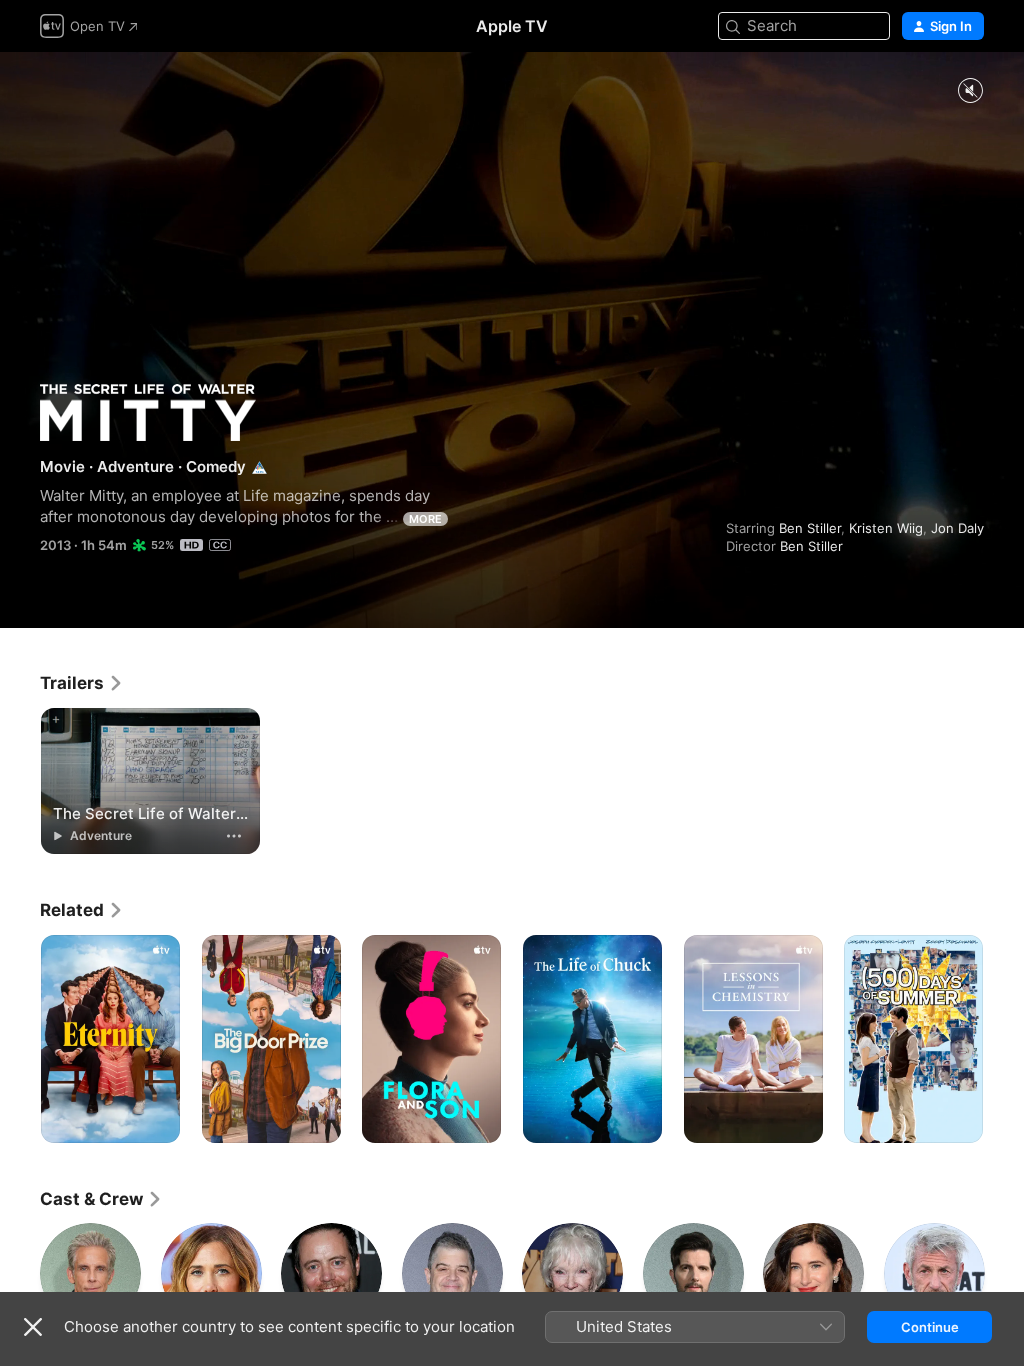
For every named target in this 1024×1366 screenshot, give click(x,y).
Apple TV (512, 26)
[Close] (33, 1327)
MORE (425, 519)
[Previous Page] (20, 1039)
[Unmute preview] (970, 91)
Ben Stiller (810, 528)
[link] (82, 683)
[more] (234, 836)
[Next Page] (1004, 1039)
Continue (930, 1327)
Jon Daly (957, 528)
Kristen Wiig (886, 528)
